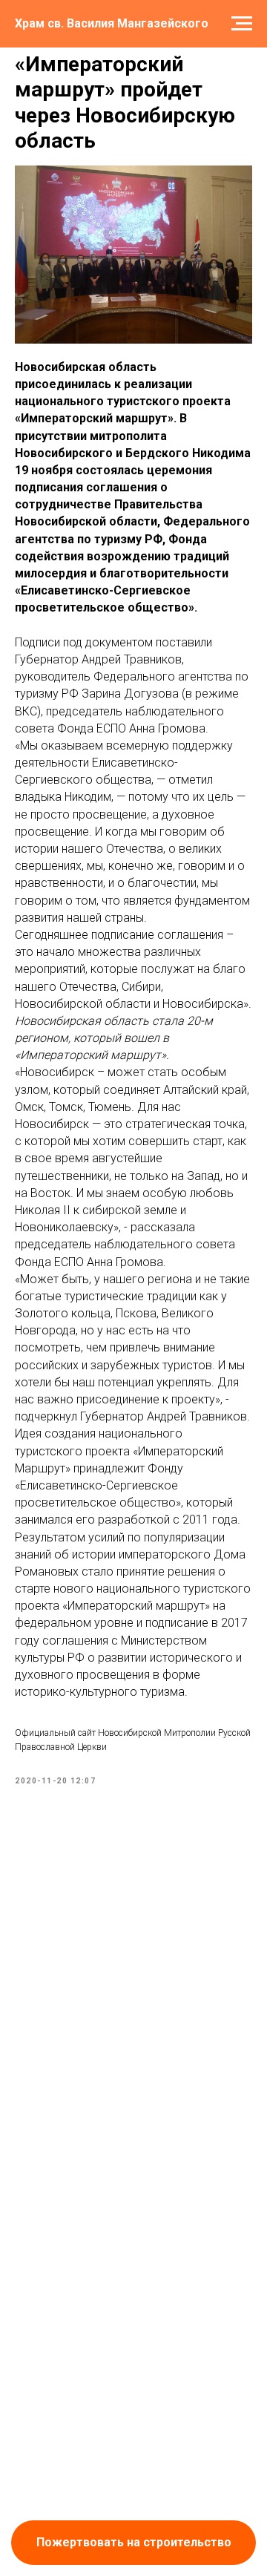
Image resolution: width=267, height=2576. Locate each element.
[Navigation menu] (242, 24)
